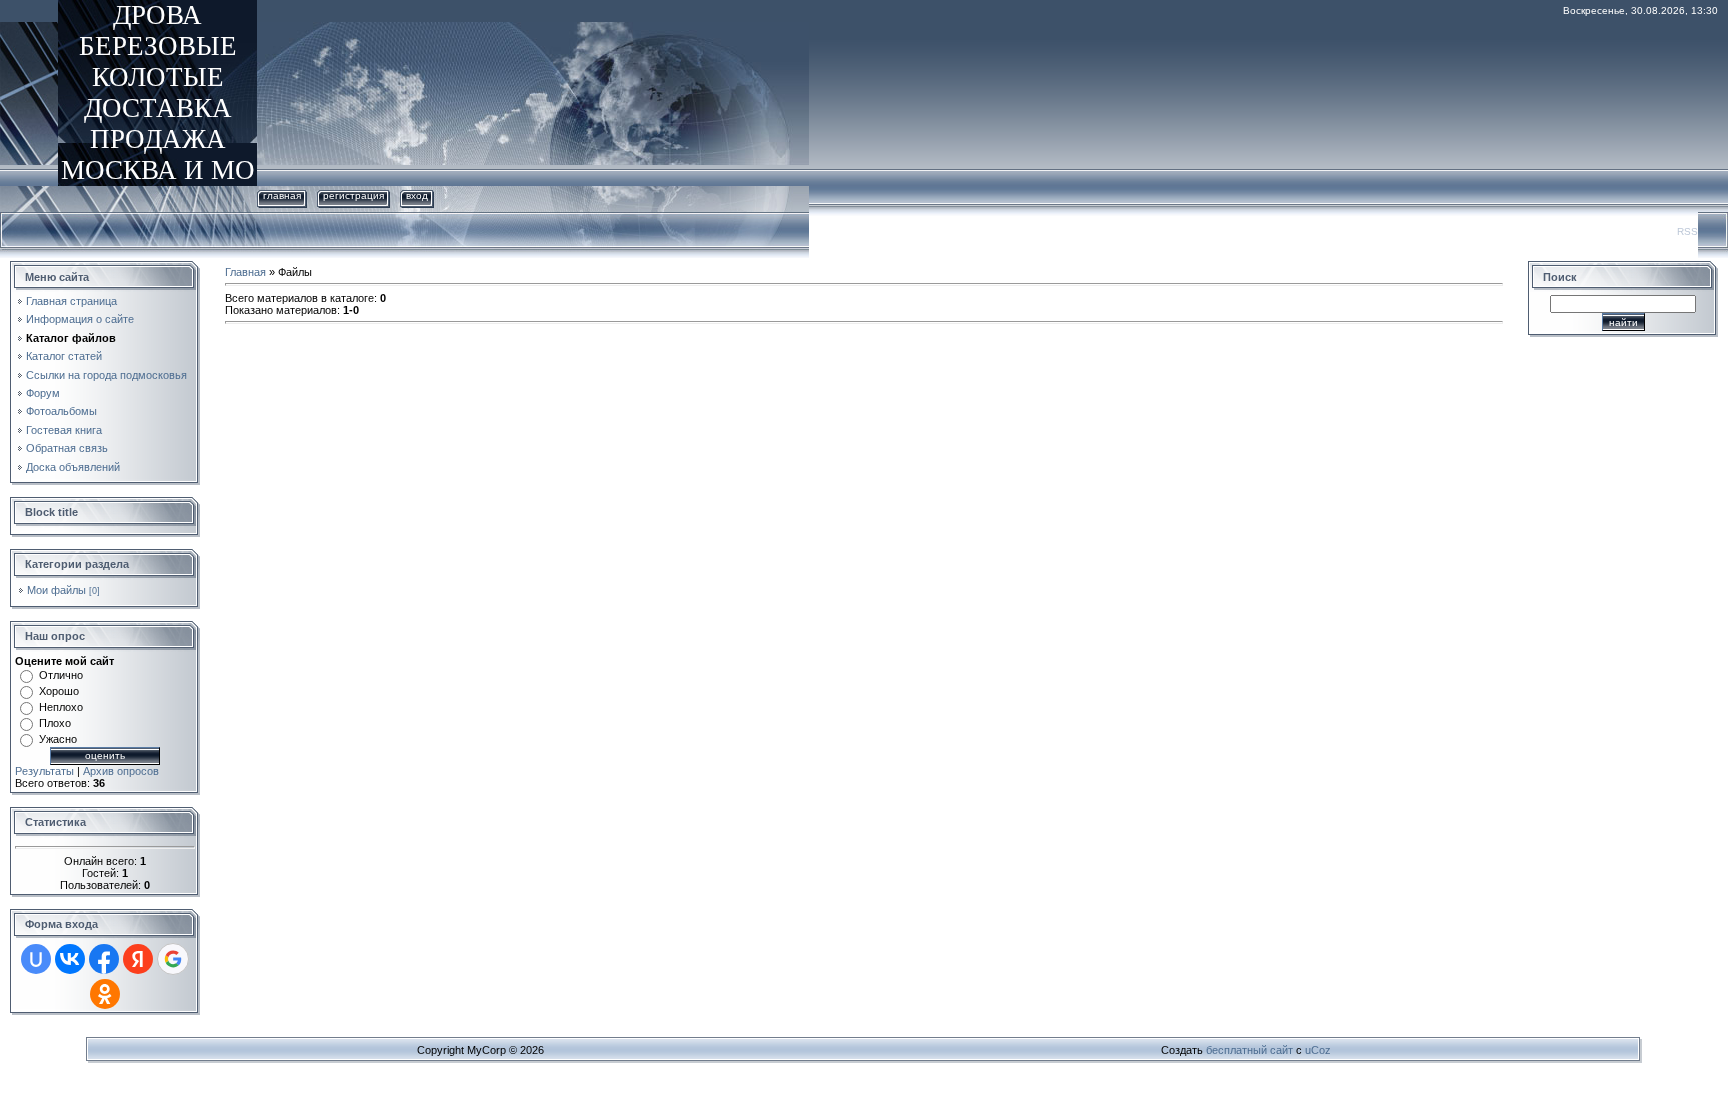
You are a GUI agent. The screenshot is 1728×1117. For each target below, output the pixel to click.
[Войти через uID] (36, 959)
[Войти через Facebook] (104, 959)
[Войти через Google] (173, 959)
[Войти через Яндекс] (138, 959)
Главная (282, 195)
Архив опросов (121, 771)
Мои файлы (56, 590)
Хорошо (59, 691)
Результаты (44, 771)
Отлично (61, 675)
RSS (1687, 231)
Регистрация (353, 195)
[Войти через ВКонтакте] (70, 959)
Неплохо (61, 707)
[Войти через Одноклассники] (105, 994)
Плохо (55, 723)
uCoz (1318, 1050)
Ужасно (58, 739)
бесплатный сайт (1249, 1050)
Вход (417, 195)
